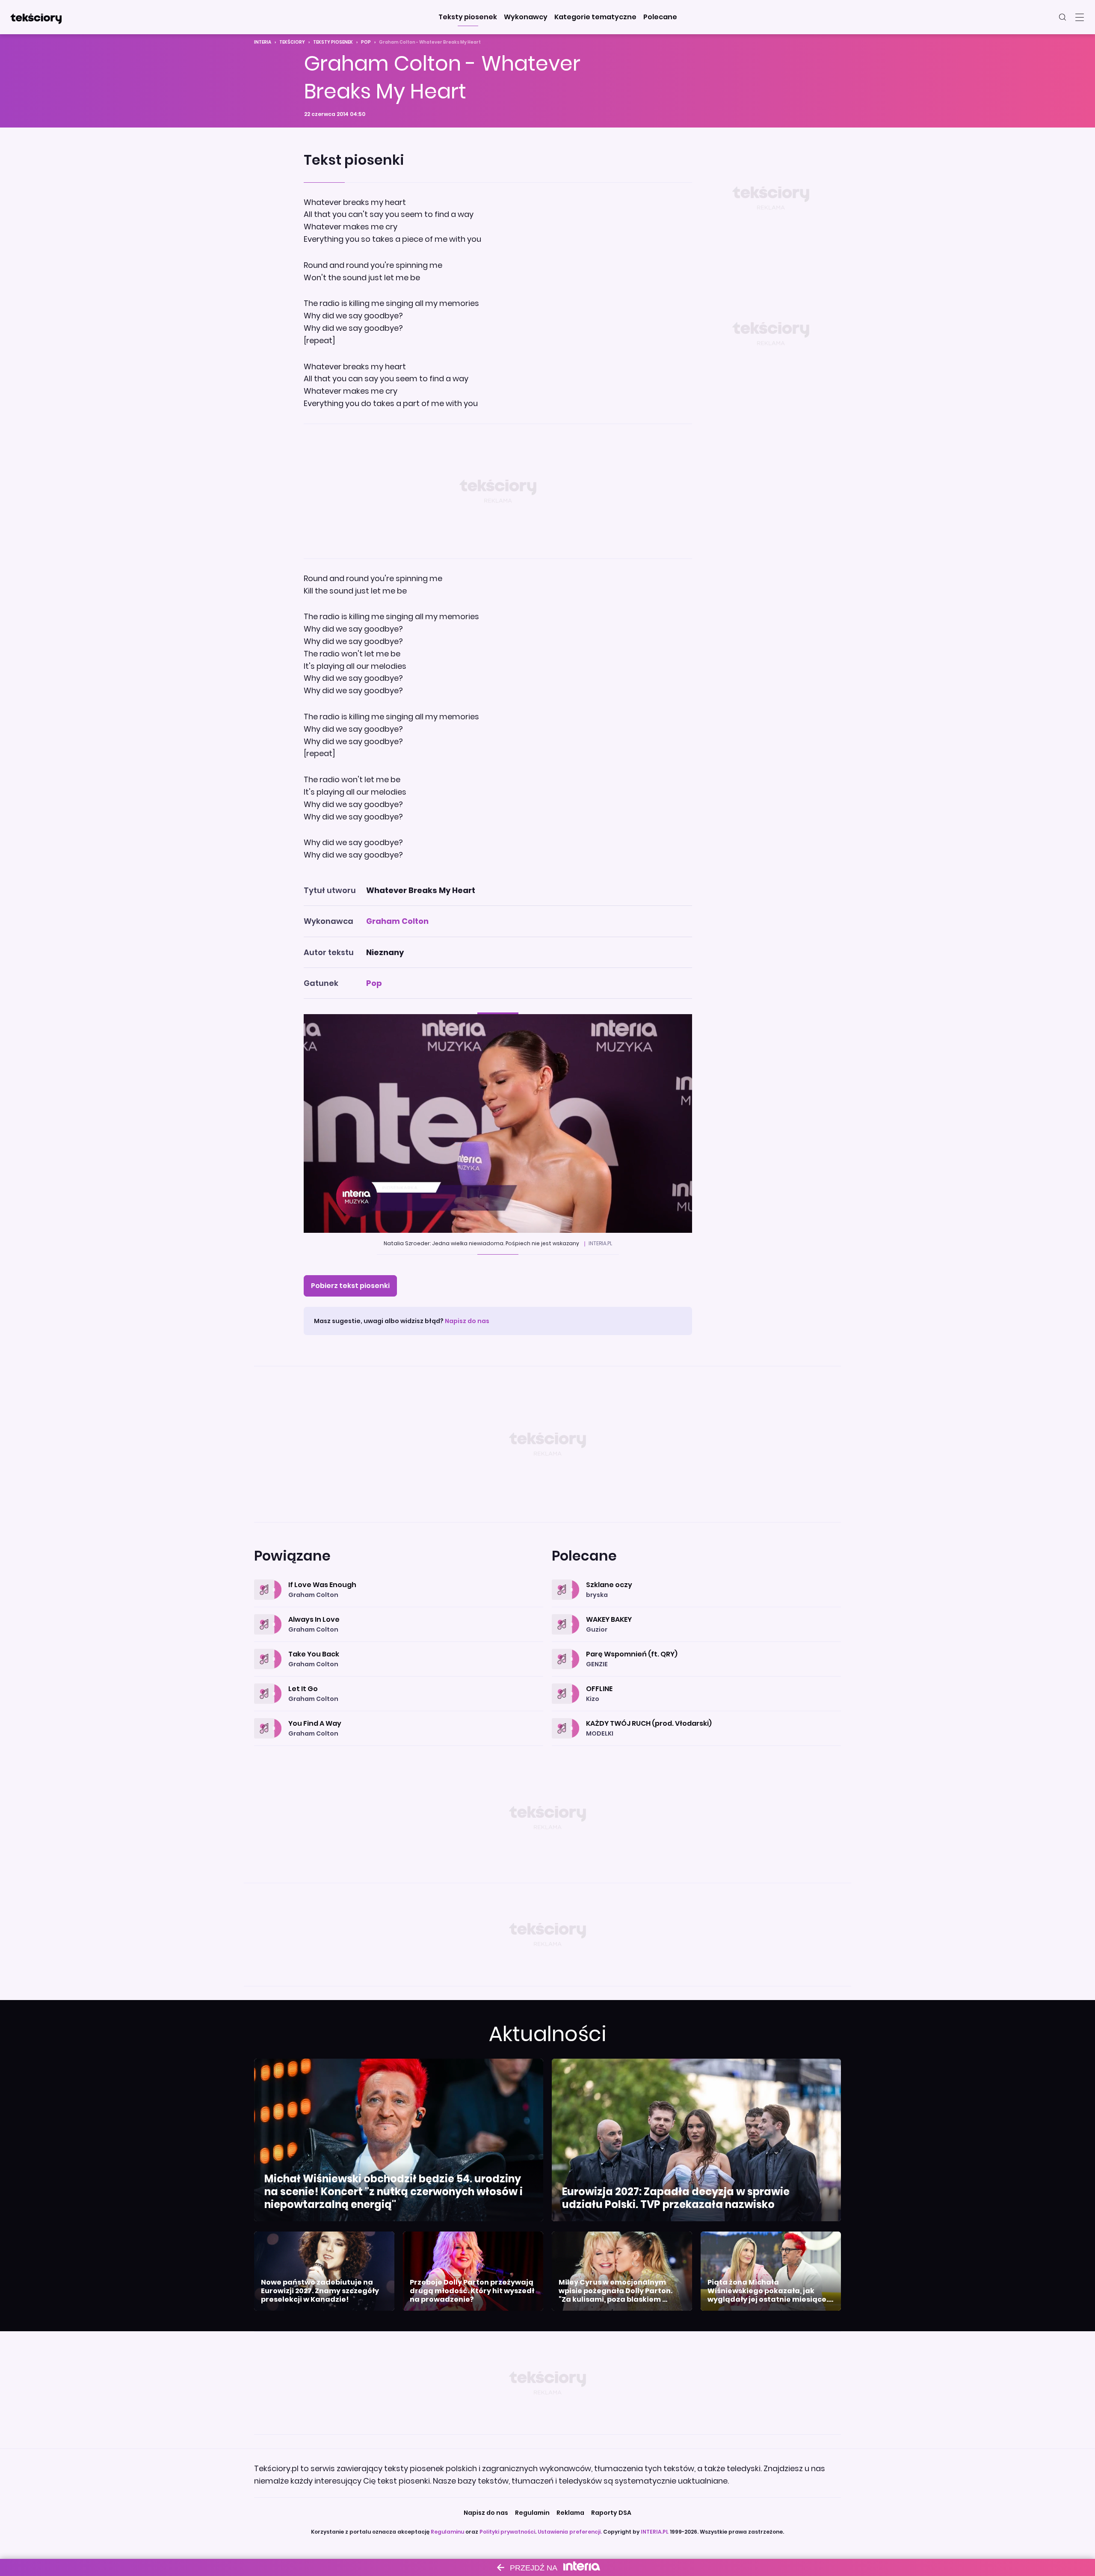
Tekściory (292, 42)
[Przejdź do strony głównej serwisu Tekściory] (36, 17)
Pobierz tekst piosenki (350, 1286)
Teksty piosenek (333, 42)
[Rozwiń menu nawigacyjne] (1080, 17)
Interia (263, 42)
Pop (366, 42)
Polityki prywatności (507, 2532)
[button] (468, 17)
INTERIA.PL (655, 2532)
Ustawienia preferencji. (570, 2532)
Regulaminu (447, 2532)
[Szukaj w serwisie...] (1062, 17)
